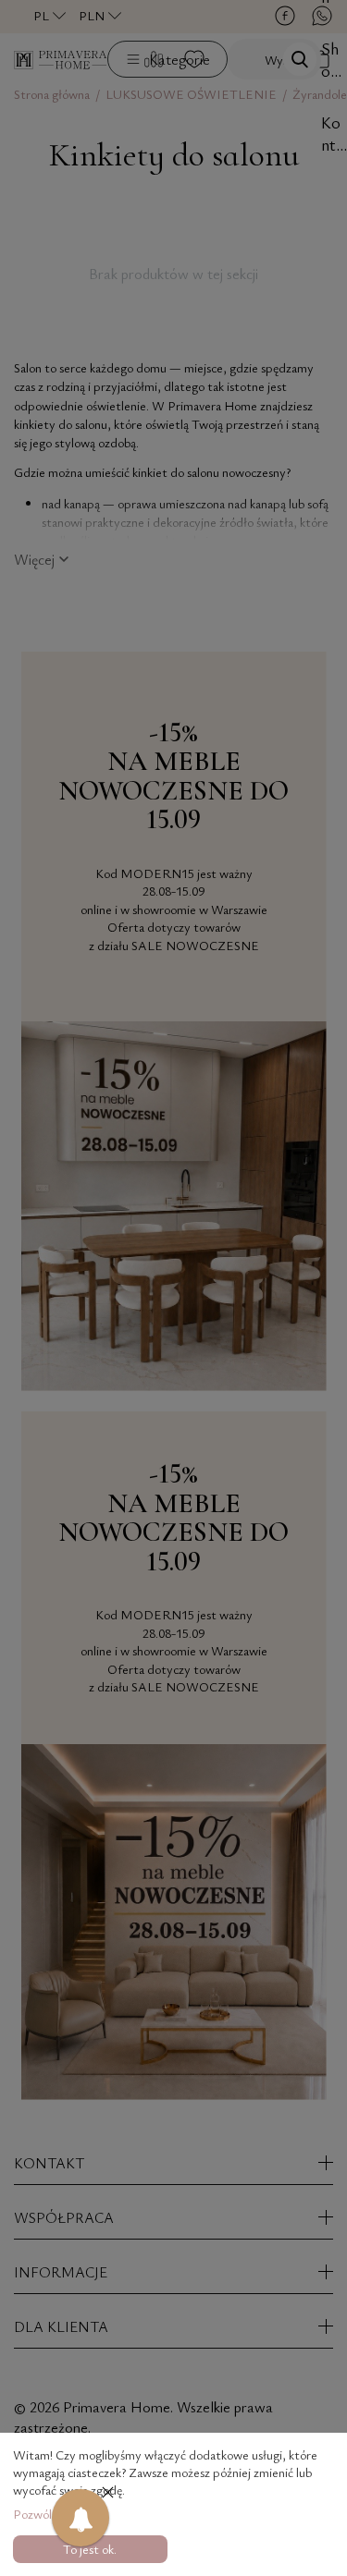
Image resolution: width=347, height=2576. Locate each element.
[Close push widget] (108, 2494)
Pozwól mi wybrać (61, 2514)
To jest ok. (90, 2549)
